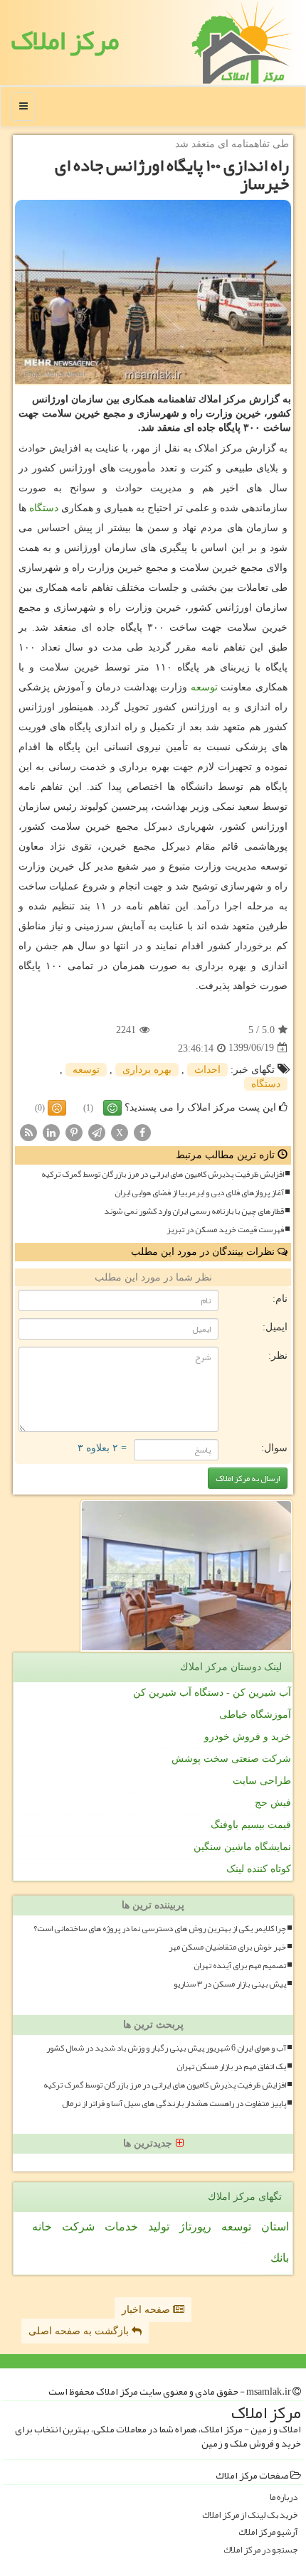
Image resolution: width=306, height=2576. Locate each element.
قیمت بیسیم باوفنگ (251, 1825)
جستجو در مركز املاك (260, 2550)
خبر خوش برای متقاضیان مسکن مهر (227, 1947)
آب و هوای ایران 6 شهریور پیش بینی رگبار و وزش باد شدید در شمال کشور (166, 2048)
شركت (78, 2227)
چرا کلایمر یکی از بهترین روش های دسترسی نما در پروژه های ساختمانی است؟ (160, 1929)
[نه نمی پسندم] (57, 1108)
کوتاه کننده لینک (259, 1869)
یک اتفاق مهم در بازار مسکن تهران (231, 2067)
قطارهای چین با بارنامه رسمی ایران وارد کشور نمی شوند (194, 1211)
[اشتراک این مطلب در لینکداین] (51, 1132)
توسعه (204, 687)
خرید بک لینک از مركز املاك (250, 2515)
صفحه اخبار (147, 2310)
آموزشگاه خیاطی (255, 1715)
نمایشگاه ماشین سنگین (242, 1847)
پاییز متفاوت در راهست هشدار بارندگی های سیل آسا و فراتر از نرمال (174, 2104)
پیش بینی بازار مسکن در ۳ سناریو (230, 1984)
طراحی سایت (262, 1781)
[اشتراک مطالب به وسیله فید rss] (28, 1132)
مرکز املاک (65, 40)
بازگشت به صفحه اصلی (80, 2331)
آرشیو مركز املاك (268, 2532)
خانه (42, 2227)
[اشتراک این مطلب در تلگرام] (97, 1132)
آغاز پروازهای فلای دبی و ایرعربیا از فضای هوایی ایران (199, 1193)
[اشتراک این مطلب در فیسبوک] (142, 1132)
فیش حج (273, 1803)
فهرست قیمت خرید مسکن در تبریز (225, 1230)
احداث (207, 1070)
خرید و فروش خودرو (248, 1737)
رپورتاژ (195, 2227)
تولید (159, 2227)
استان (275, 2227)
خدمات (121, 2227)
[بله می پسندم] (112, 1108)
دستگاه (44, 508)
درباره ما (284, 2497)
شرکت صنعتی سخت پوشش (231, 1759)
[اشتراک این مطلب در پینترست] (74, 1132)
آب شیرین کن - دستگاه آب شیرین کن (212, 1693)
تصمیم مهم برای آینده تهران (240, 1966)
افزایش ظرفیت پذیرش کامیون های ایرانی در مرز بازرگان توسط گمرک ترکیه (163, 1174)
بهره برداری (147, 1070)
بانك (280, 2258)
